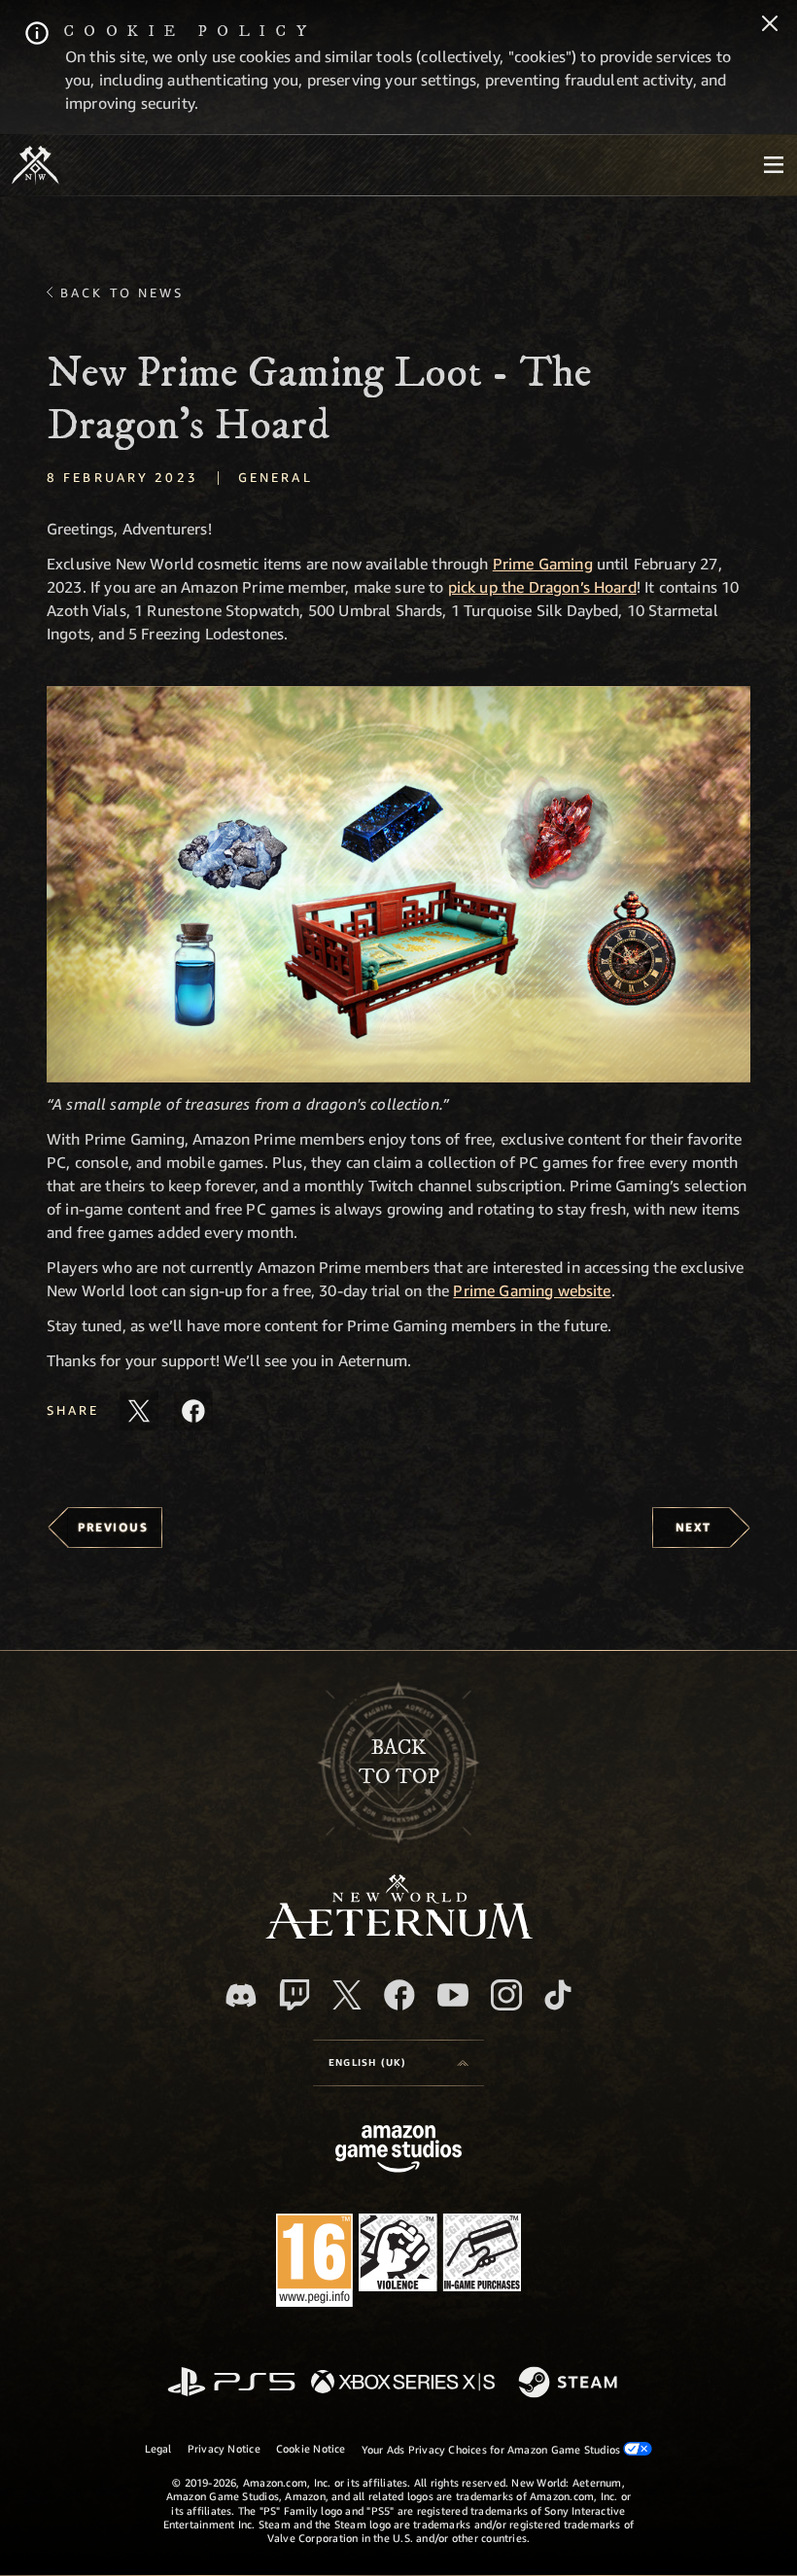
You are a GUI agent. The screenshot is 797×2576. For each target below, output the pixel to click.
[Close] (770, 25)
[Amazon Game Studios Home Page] (398, 2151)
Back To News (122, 292)
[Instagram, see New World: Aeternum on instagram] (506, 1995)
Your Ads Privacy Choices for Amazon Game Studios (493, 2449)
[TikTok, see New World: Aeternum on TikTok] (558, 1995)
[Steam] (570, 2384)
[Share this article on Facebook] (193, 1411)
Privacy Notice (224, 2448)
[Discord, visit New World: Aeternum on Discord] (241, 1995)
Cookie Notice (311, 2448)
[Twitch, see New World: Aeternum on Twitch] (295, 1995)
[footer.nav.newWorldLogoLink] (399, 1933)
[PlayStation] (231, 2383)
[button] (398, 884)
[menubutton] (774, 165)
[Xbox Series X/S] (403, 2383)
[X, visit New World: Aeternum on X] (347, 1995)
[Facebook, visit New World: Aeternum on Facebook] (399, 1995)
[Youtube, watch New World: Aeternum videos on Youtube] (453, 1995)
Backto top (399, 1762)
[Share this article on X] (139, 1411)
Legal (158, 2448)
